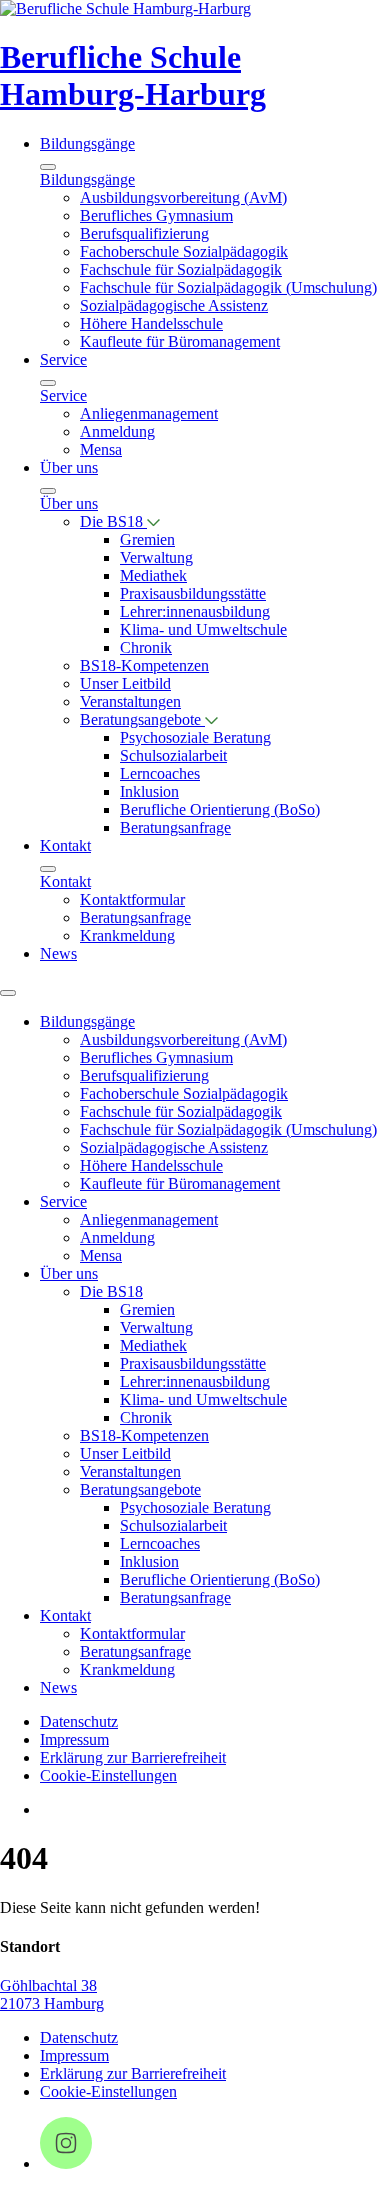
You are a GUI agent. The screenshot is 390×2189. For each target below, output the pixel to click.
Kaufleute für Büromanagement (180, 341)
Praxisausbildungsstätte (193, 593)
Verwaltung (156, 557)
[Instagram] (66, 2163)
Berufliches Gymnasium (156, 215)
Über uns (69, 467)
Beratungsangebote (142, 719)
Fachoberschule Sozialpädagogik (184, 251)
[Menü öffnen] (8, 993)
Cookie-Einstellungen (108, 1775)
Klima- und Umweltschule (203, 629)
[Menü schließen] (48, 167)
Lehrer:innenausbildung (195, 611)
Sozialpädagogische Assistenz (174, 305)
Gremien (147, 539)
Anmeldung (117, 431)
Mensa (101, 449)
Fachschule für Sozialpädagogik (181, 269)
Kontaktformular (132, 899)
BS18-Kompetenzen (144, 665)
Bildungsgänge (87, 143)
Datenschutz (79, 1721)
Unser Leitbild (125, 683)
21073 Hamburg (52, 2003)
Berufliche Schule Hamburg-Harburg (133, 75)
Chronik (146, 647)
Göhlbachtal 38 (48, 1985)
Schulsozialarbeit (173, 755)
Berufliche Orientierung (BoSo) (220, 809)
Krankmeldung (127, 935)
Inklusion (149, 791)
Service (63, 359)
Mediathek (153, 575)
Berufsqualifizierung (144, 233)
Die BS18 (113, 521)
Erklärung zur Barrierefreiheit (133, 1757)
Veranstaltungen (130, 701)
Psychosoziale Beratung (195, 737)
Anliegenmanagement (149, 413)
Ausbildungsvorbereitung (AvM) (183, 197)
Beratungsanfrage (175, 827)
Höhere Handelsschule (151, 323)
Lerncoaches (160, 773)
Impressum (74, 1739)
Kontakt (65, 845)
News (58, 953)
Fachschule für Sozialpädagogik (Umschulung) (228, 287)
